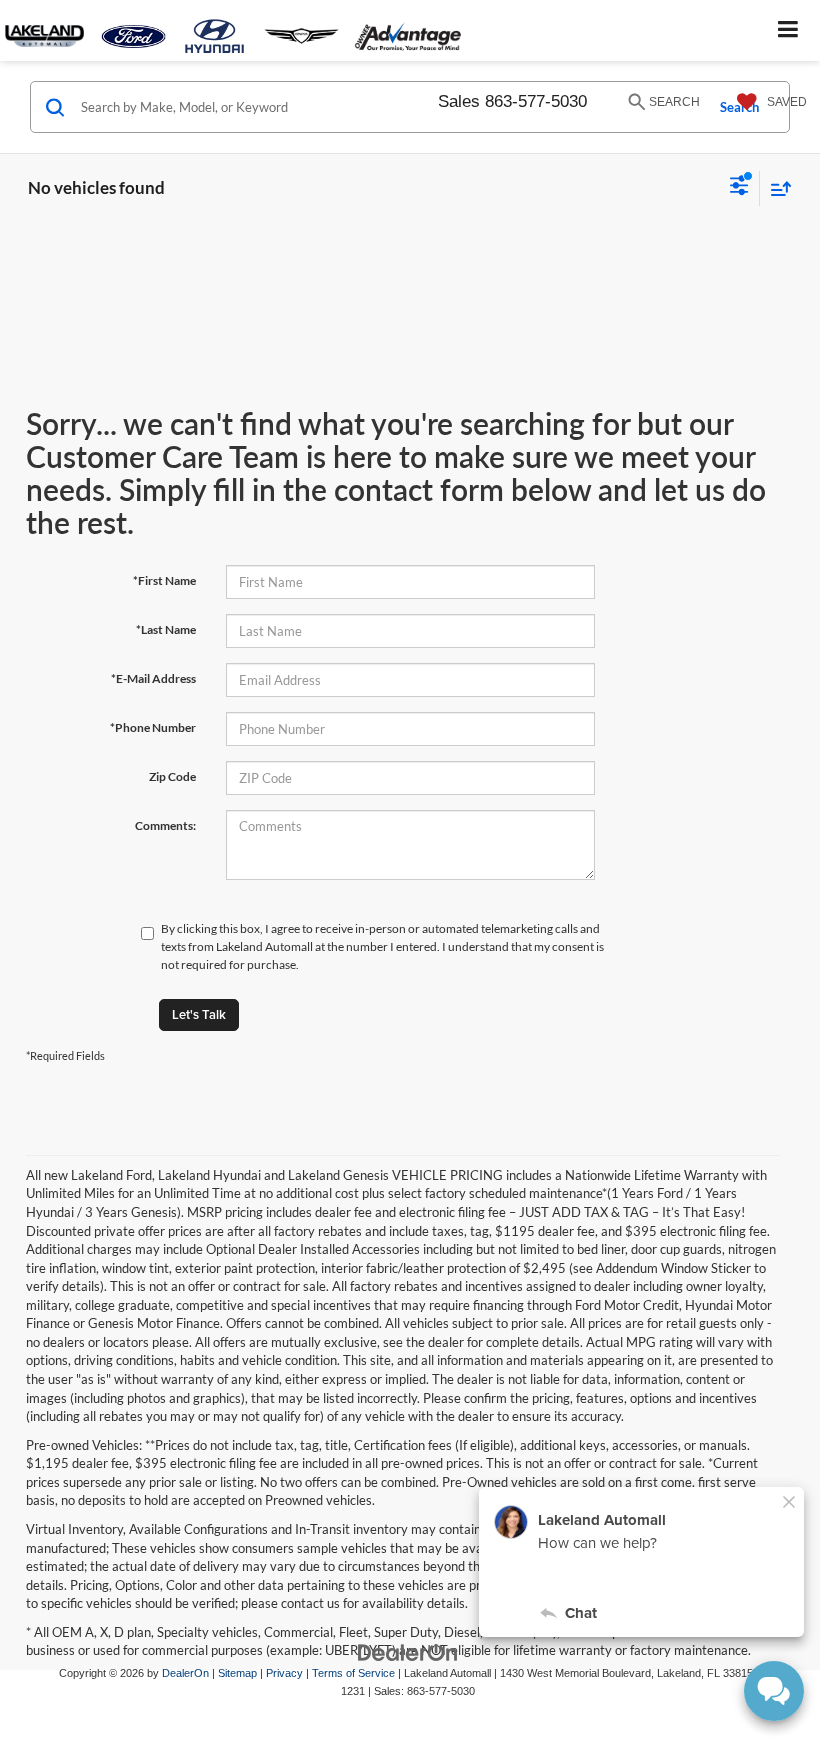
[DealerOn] (408, 1651)
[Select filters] (739, 188)
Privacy (284, 1673)
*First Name (164, 580)
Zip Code (172, 776)
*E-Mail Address (153, 678)
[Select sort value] (776, 188)
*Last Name (166, 629)
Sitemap (237, 1673)
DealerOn (185, 1673)
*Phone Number (153, 727)
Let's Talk (199, 1014)
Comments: (165, 825)
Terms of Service (353, 1673)
